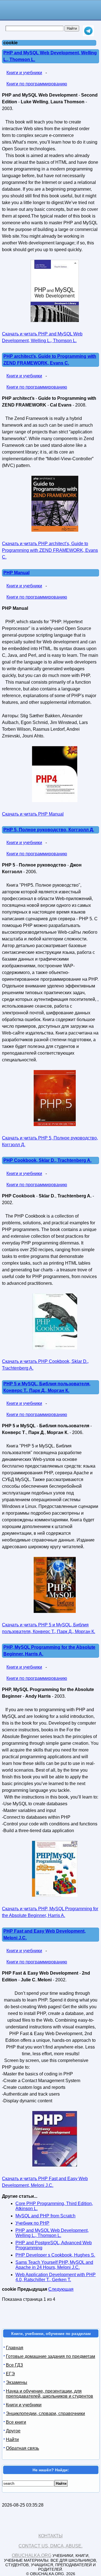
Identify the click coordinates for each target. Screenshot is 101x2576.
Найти (12, 2440)
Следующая (61, 2289)
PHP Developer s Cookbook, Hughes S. (55, 2255)
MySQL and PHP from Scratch (45, 2216)
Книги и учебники (24, 73)
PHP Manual (16, 573)
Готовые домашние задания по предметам (50, 2356)
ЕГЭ (10, 2374)
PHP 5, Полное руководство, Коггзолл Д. (49, 830)
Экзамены (17, 2382)
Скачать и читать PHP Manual (33, 814)
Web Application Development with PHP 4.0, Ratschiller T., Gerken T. (56, 2277)
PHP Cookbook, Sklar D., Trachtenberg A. (47, 1160)
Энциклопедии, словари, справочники (45, 2413)
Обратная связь (22, 2448)
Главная (15, 2348)
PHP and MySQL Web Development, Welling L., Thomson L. (52, 2233)
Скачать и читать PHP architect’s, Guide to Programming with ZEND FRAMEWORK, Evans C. (50, 550)
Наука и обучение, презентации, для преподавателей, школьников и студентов (50, 2394)
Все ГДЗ (14, 2365)
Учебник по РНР (32, 2223)
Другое (13, 2431)
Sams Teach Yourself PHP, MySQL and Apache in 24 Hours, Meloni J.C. (54, 2265)
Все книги (16, 2422)
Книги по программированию (37, 84)
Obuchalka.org (32, 2555)
